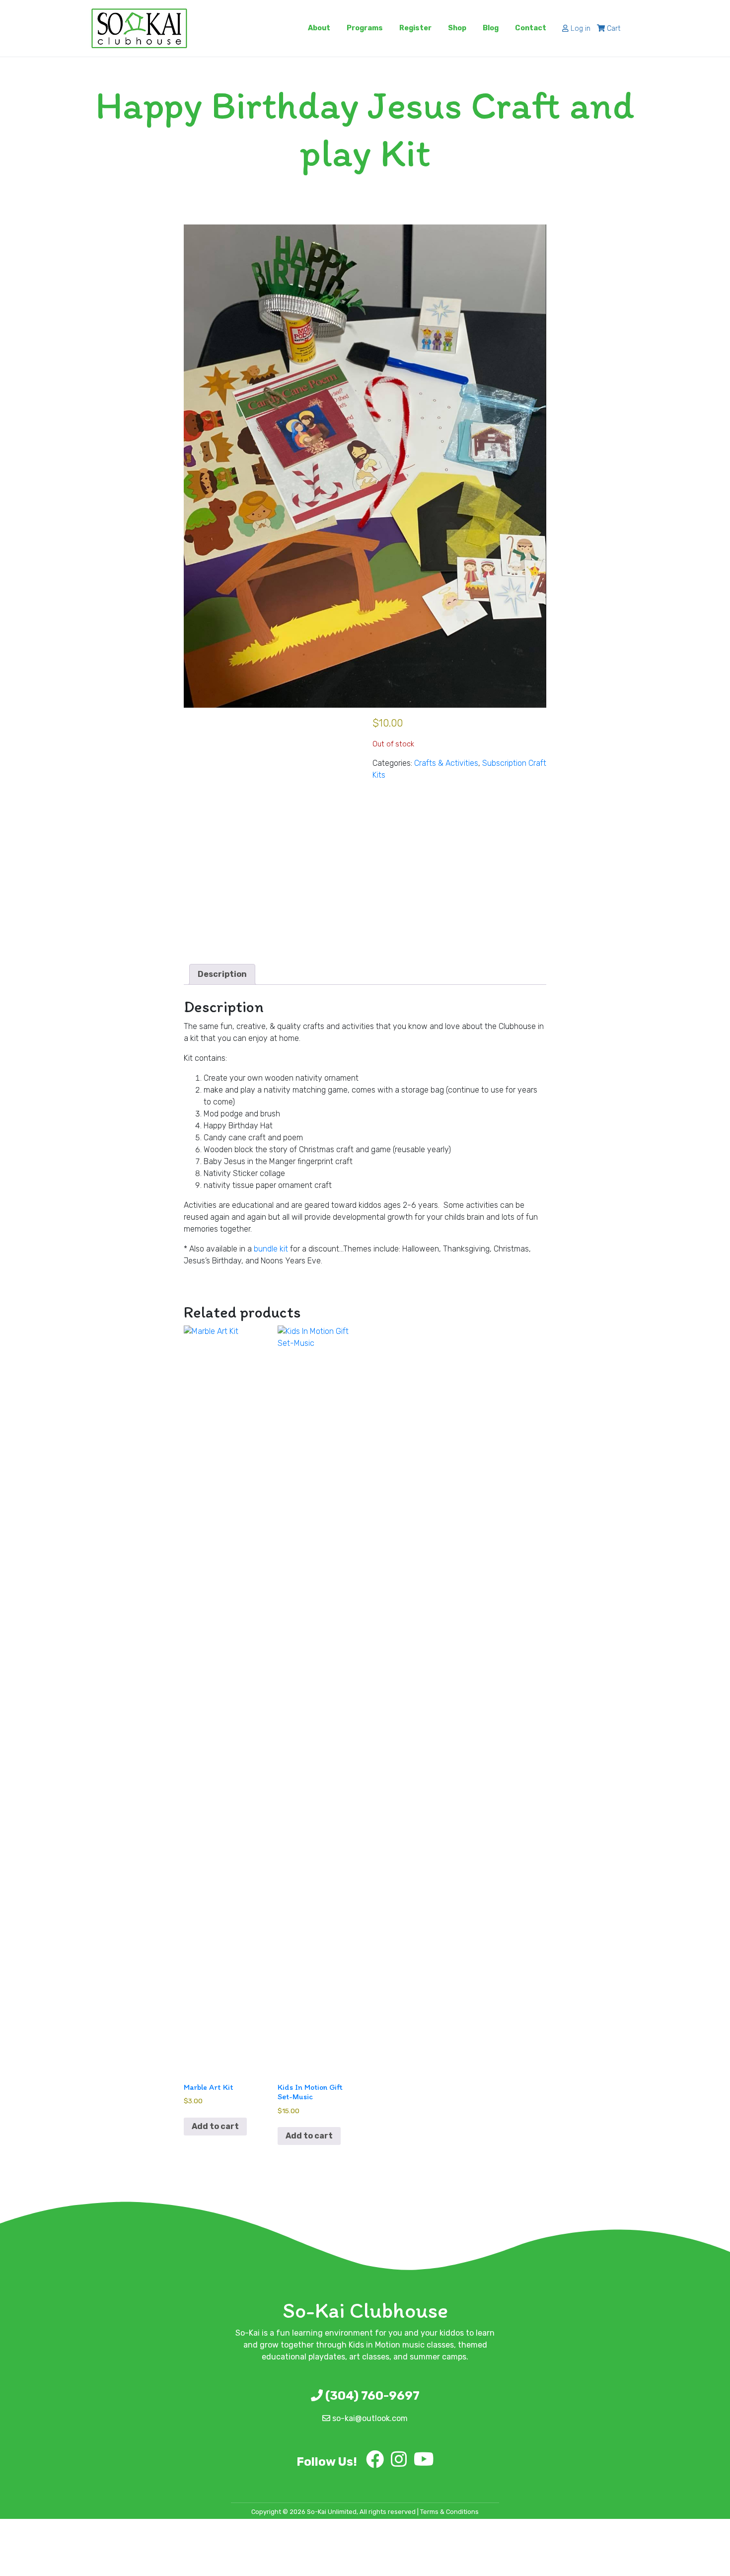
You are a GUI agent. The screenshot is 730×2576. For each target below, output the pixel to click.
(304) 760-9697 (371, 2396)
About (319, 28)
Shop (457, 28)
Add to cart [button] (215, 2126)
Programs (365, 28)
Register (415, 28)
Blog (491, 28)
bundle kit (271, 1249)
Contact (531, 28)
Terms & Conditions (449, 2512)
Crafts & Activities (446, 763)
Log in (580, 29)
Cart (613, 29)
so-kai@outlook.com (369, 2418)
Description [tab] (222, 974)
